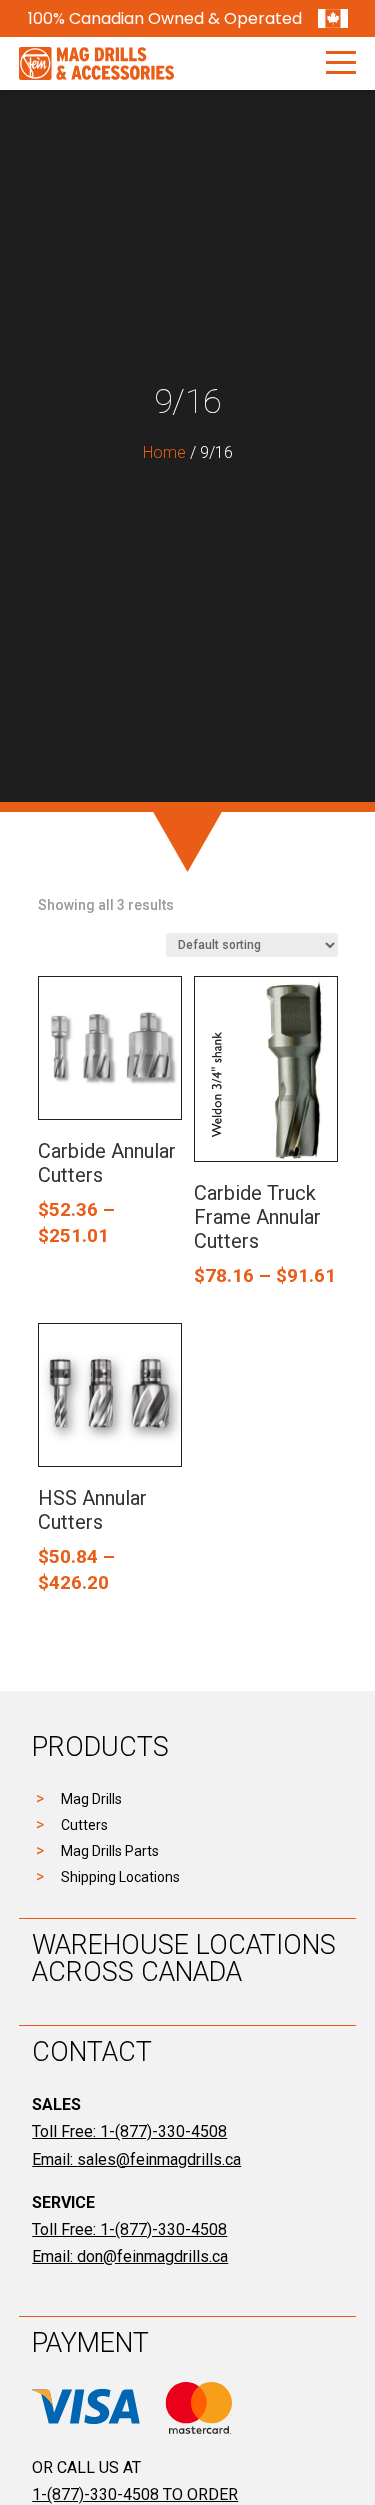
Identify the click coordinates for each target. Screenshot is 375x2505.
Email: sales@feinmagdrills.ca (136, 2159)
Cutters (84, 1825)
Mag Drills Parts (110, 1851)
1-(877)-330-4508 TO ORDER (135, 2494)
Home (164, 452)
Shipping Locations (120, 1877)
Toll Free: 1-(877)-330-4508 (129, 2131)
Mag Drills (91, 1799)
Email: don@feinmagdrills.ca (130, 2256)
